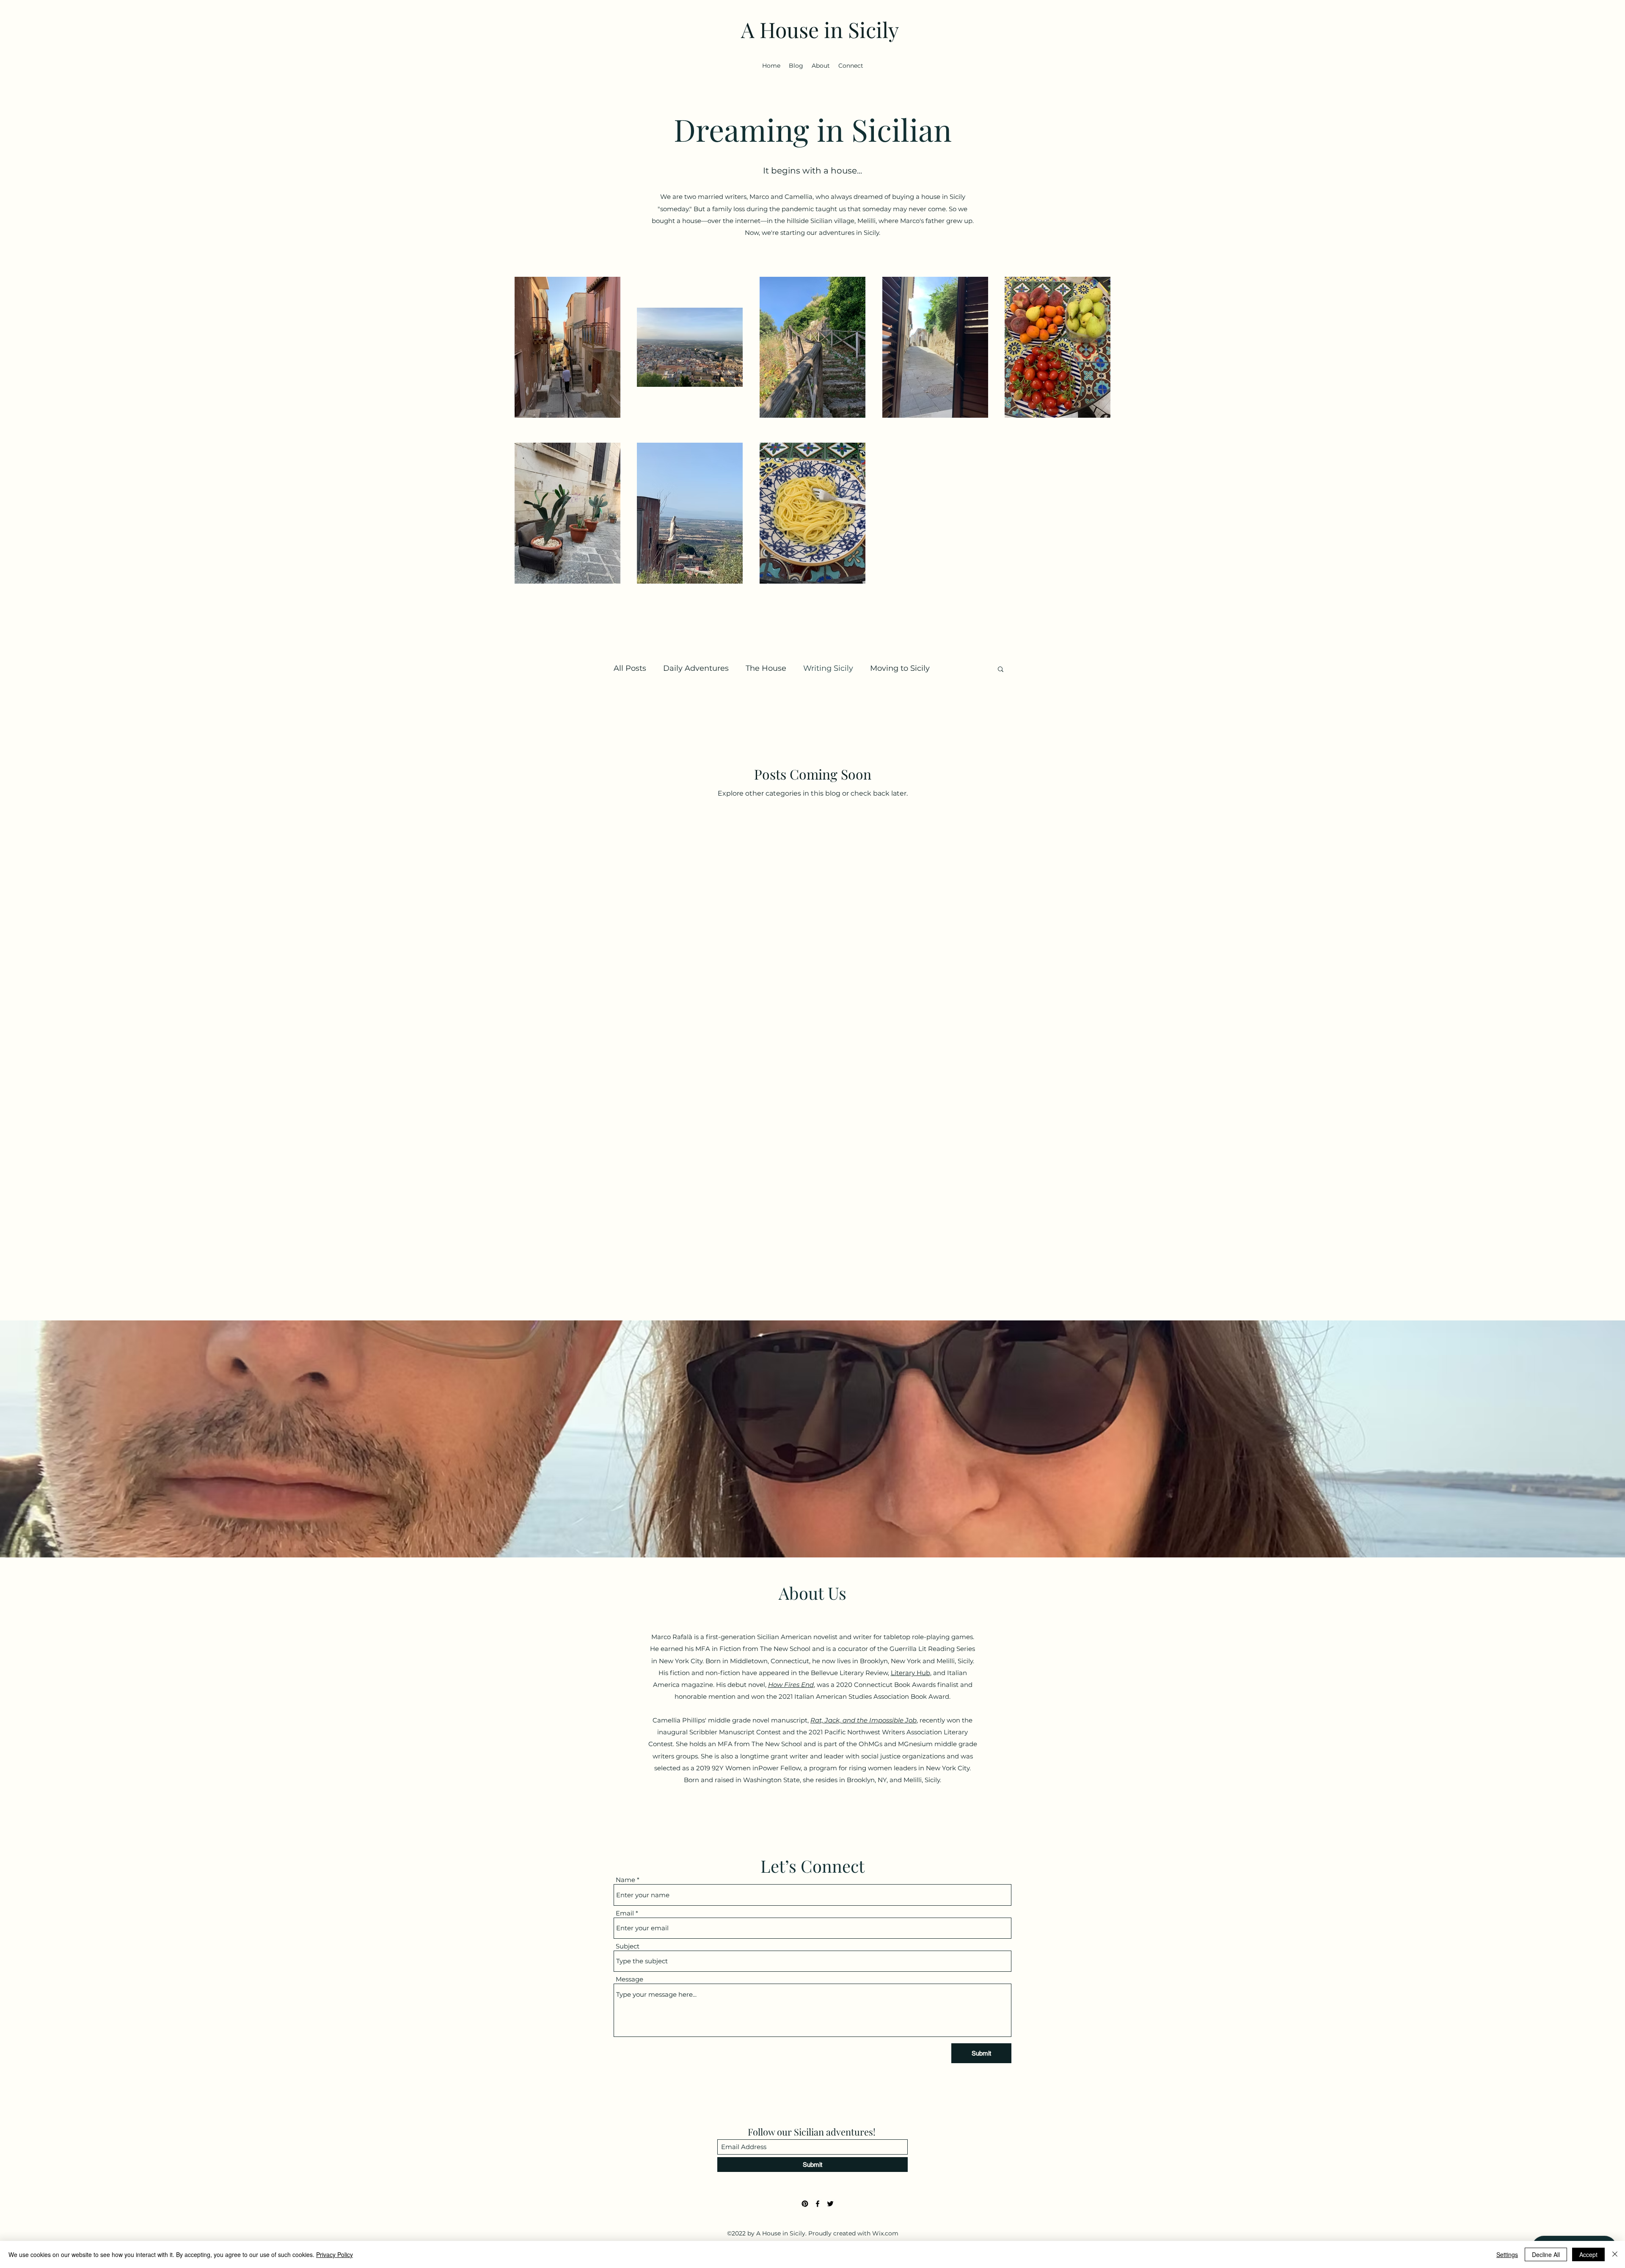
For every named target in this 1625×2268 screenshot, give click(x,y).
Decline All (1546, 2254)
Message (629, 1979)
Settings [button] (1507, 2254)
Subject (628, 1946)
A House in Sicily (820, 29)
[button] (1001, 670)
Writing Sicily (828, 668)
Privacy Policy (335, 2254)
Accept (1588, 2254)
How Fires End (791, 1685)
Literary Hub (910, 1673)
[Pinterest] (805, 2204)
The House (766, 668)
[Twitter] (830, 2204)
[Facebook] (818, 2204)
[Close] (1615, 2254)
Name (625, 1880)
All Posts (630, 668)
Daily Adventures (696, 668)
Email (625, 1913)
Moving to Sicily (900, 668)
